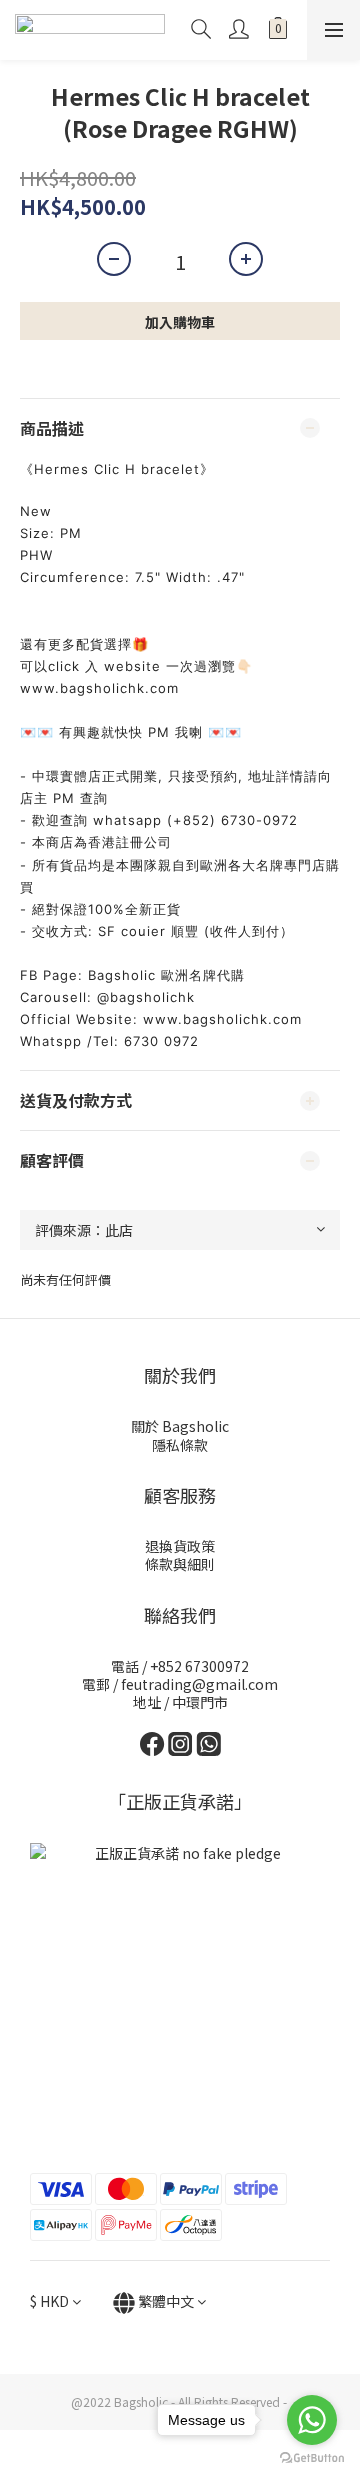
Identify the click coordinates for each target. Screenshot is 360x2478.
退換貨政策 (180, 1546)
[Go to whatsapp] (312, 2420)
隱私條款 (180, 1445)
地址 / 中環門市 (180, 1702)
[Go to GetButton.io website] (312, 2458)
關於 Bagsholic (180, 1426)
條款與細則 (180, 1564)
